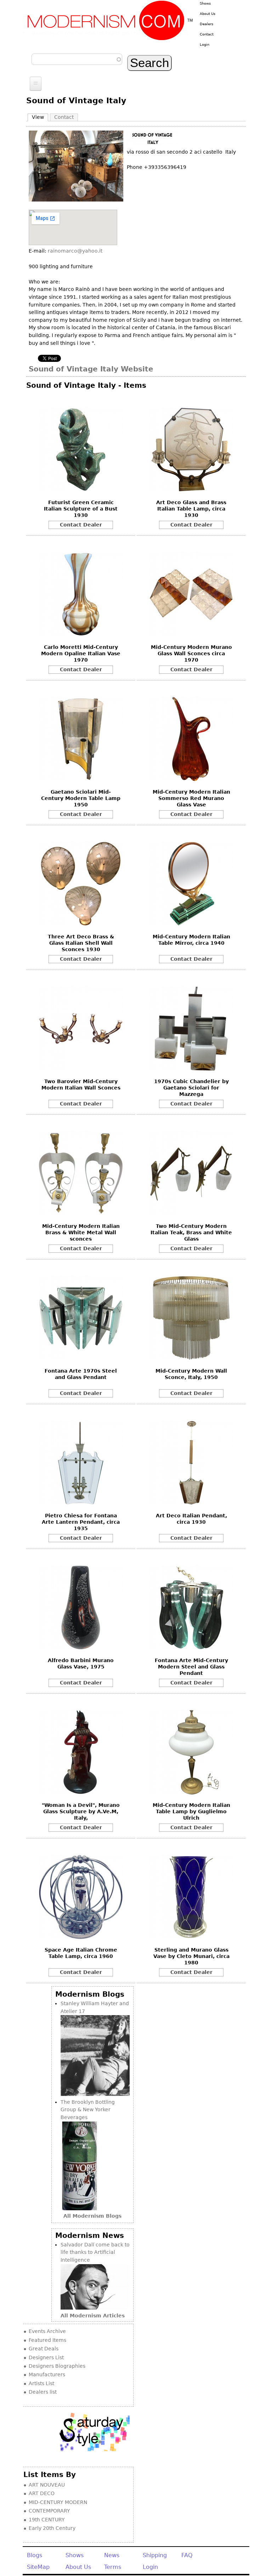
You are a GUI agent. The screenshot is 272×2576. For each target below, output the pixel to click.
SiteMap (38, 2567)
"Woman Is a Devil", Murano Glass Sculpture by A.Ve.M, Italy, (81, 1811)
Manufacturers (47, 2374)
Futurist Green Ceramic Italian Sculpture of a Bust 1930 (81, 509)
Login (205, 45)
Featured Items (47, 2340)
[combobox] (77, 59)
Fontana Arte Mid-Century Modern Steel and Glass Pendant (191, 1667)
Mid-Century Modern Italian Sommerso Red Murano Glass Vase (191, 798)
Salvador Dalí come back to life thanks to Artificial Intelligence (95, 2252)
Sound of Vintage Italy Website (91, 369)
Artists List (41, 2383)
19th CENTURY (47, 2520)
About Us (208, 14)
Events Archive (47, 2331)
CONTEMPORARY (49, 2511)
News (112, 2555)
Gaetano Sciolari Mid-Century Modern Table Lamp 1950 (81, 798)
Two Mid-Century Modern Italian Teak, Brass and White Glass (191, 1232)
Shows (205, 3)
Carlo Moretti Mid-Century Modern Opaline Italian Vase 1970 (81, 653)
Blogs (35, 2555)
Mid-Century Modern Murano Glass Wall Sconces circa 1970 (191, 653)
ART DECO (42, 2493)
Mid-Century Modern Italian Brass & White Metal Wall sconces (81, 1232)
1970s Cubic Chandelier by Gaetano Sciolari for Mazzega (191, 1088)
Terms (113, 2567)
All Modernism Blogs (92, 2216)
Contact (207, 34)
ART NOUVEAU (47, 2485)
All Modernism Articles (93, 2316)
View (40, 117)
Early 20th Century (52, 2528)
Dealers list (43, 2392)
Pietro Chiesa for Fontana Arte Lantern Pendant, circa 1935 (81, 1522)
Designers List (46, 2357)
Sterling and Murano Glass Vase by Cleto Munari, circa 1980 (191, 1956)
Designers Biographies (57, 2366)
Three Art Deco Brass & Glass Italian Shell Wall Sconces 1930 (81, 943)
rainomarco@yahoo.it (75, 251)
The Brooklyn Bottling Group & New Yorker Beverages (88, 2110)
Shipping (155, 2555)
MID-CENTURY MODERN (58, 2502)
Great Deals (44, 2349)
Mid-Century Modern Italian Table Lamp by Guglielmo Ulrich (191, 1811)
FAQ (187, 2555)
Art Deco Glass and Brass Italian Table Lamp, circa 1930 (191, 509)
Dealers (206, 24)
